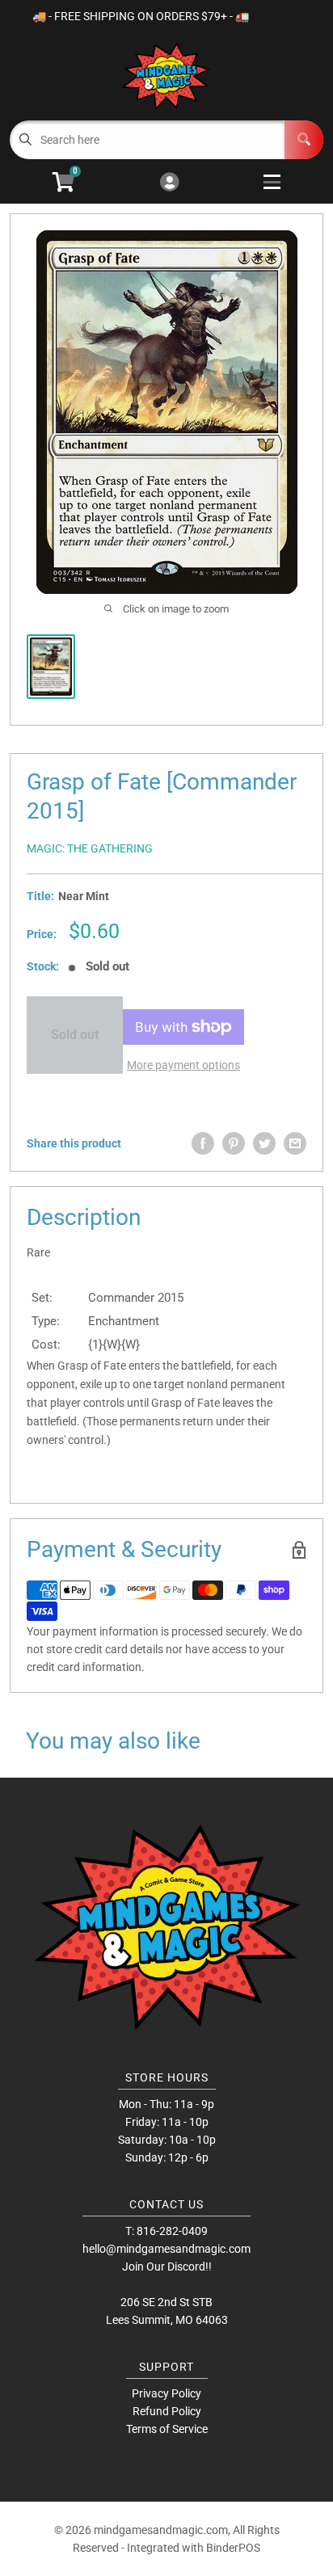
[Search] (304, 140)
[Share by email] (295, 1143)
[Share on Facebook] (203, 1143)
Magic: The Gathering (90, 848)
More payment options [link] (183, 1065)
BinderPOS (233, 2548)
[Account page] (169, 183)
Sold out (75, 1035)
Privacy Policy (166, 2393)
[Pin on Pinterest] (234, 1143)
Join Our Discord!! (167, 2267)
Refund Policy (167, 2411)
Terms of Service (167, 2429)
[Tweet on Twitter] (264, 1143)
